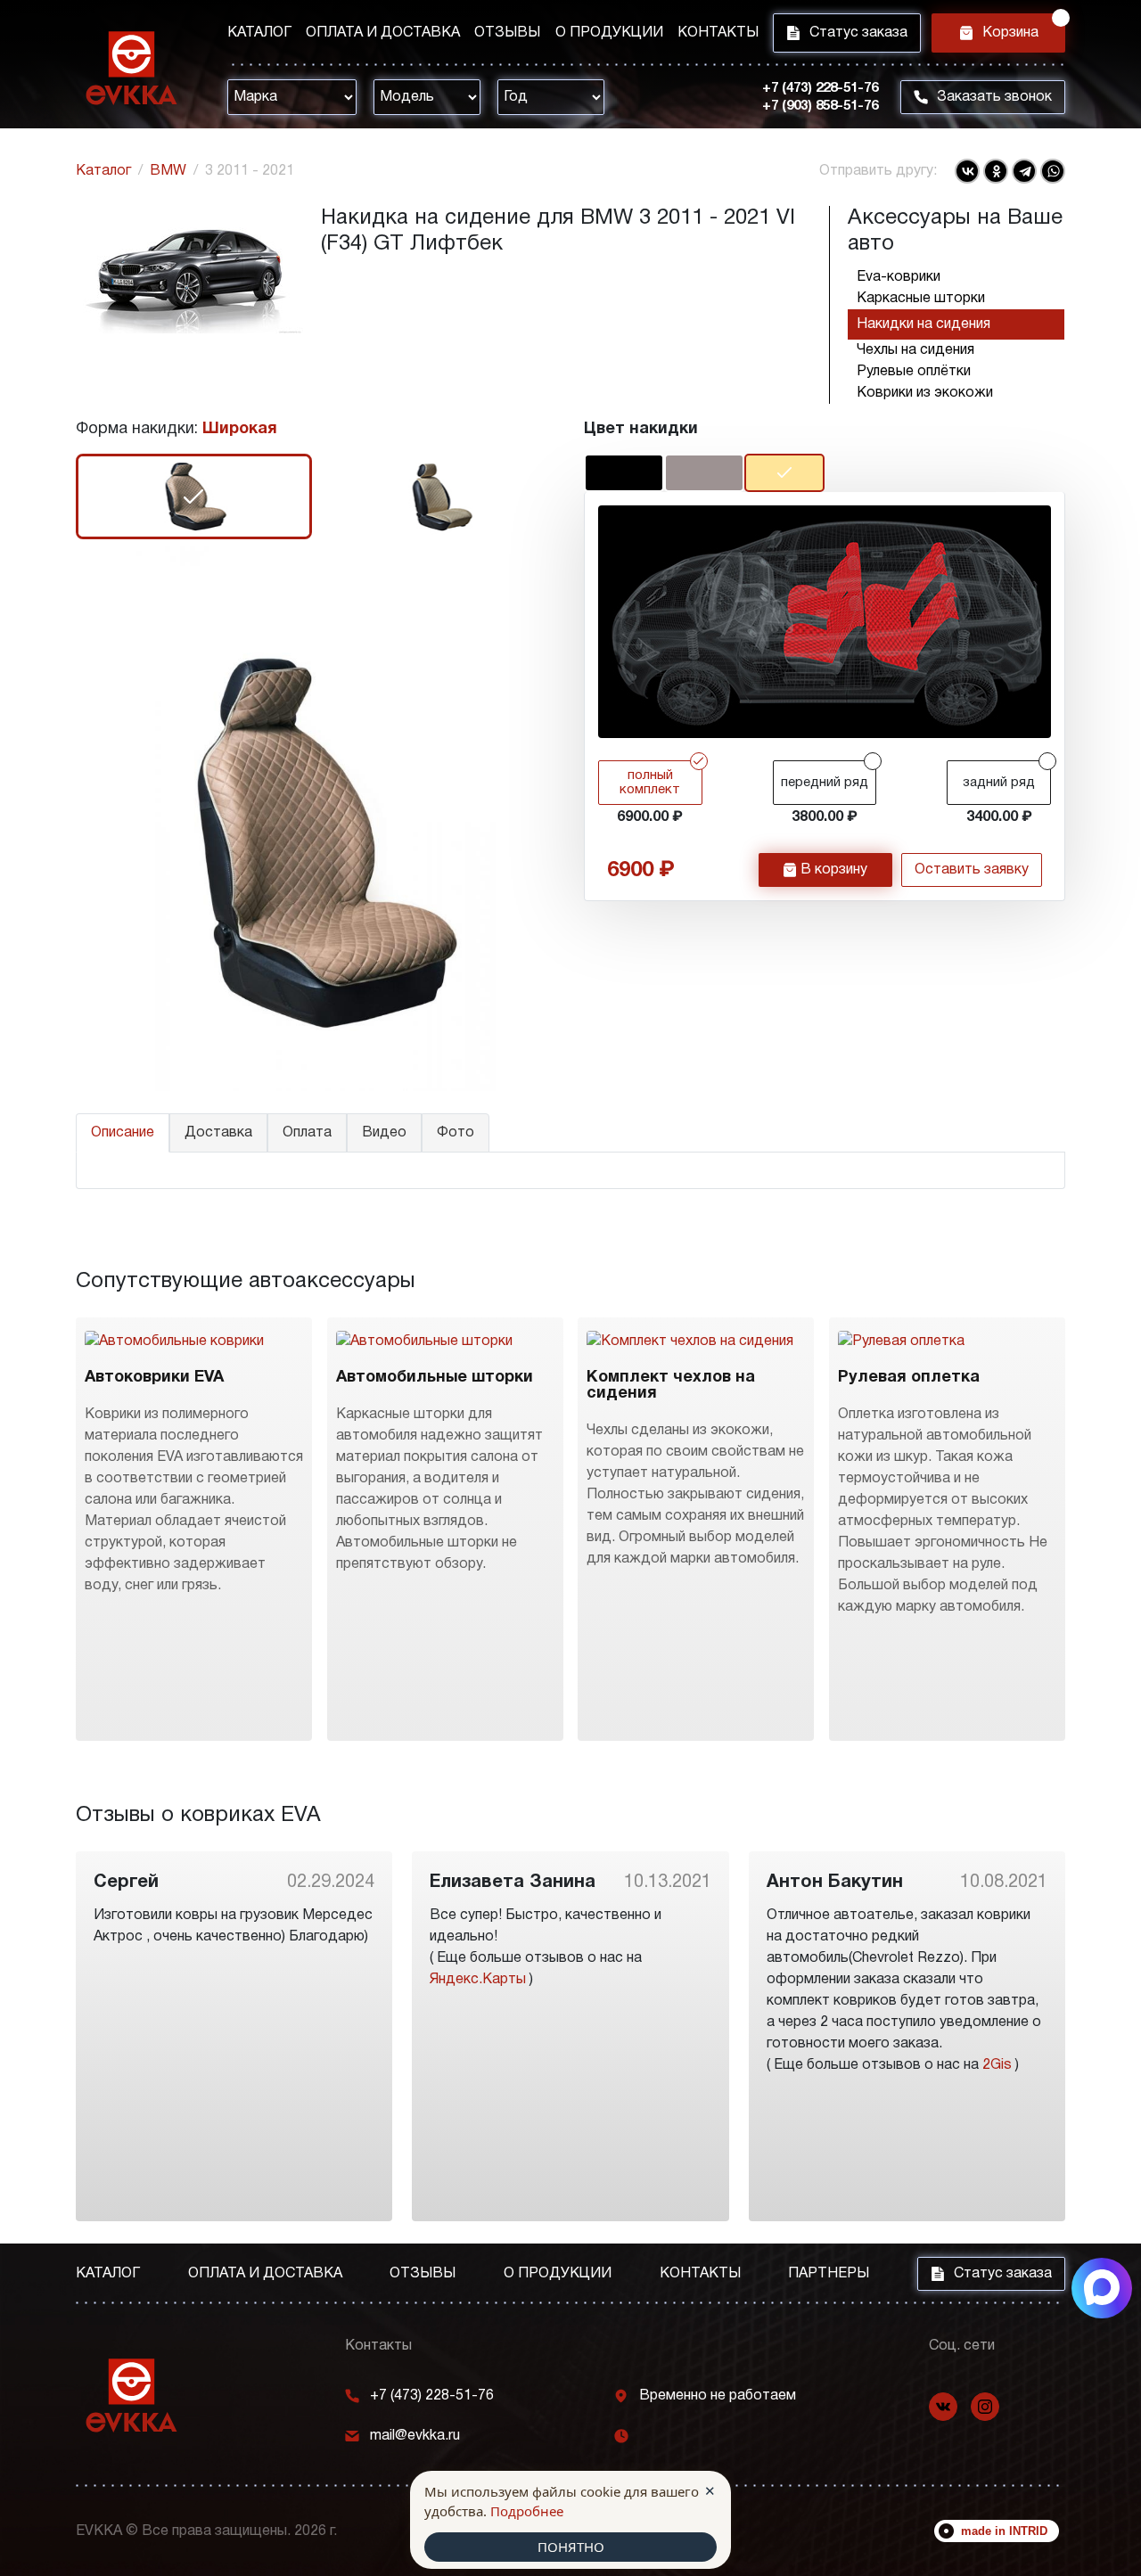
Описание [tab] (123, 1133)
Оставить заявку (972, 870)
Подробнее (527, 2511)
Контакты (718, 33)
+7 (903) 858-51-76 (820, 106)
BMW (168, 171)
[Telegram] (1024, 171)
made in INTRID (1004, 2531)
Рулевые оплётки (914, 372)
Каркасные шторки (921, 299)
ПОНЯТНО (571, 2547)
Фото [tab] (456, 1133)
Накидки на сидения (923, 324)
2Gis (997, 2065)
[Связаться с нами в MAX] (1102, 2288)
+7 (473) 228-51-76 (820, 88)
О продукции (609, 33)
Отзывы (507, 33)
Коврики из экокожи (925, 393)
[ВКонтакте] (967, 171)
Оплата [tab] (307, 1133)
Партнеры (829, 2274)
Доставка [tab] (218, 1133)
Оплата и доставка (383, 33)
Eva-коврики (899, 277)
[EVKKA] (131, 2396)
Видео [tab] (384, 1133)
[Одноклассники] (996, 171)
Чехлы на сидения (915, 350)
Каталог (259, 33)
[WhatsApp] (1053, 171)
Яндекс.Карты (478, 1980)
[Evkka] (131, 68)
